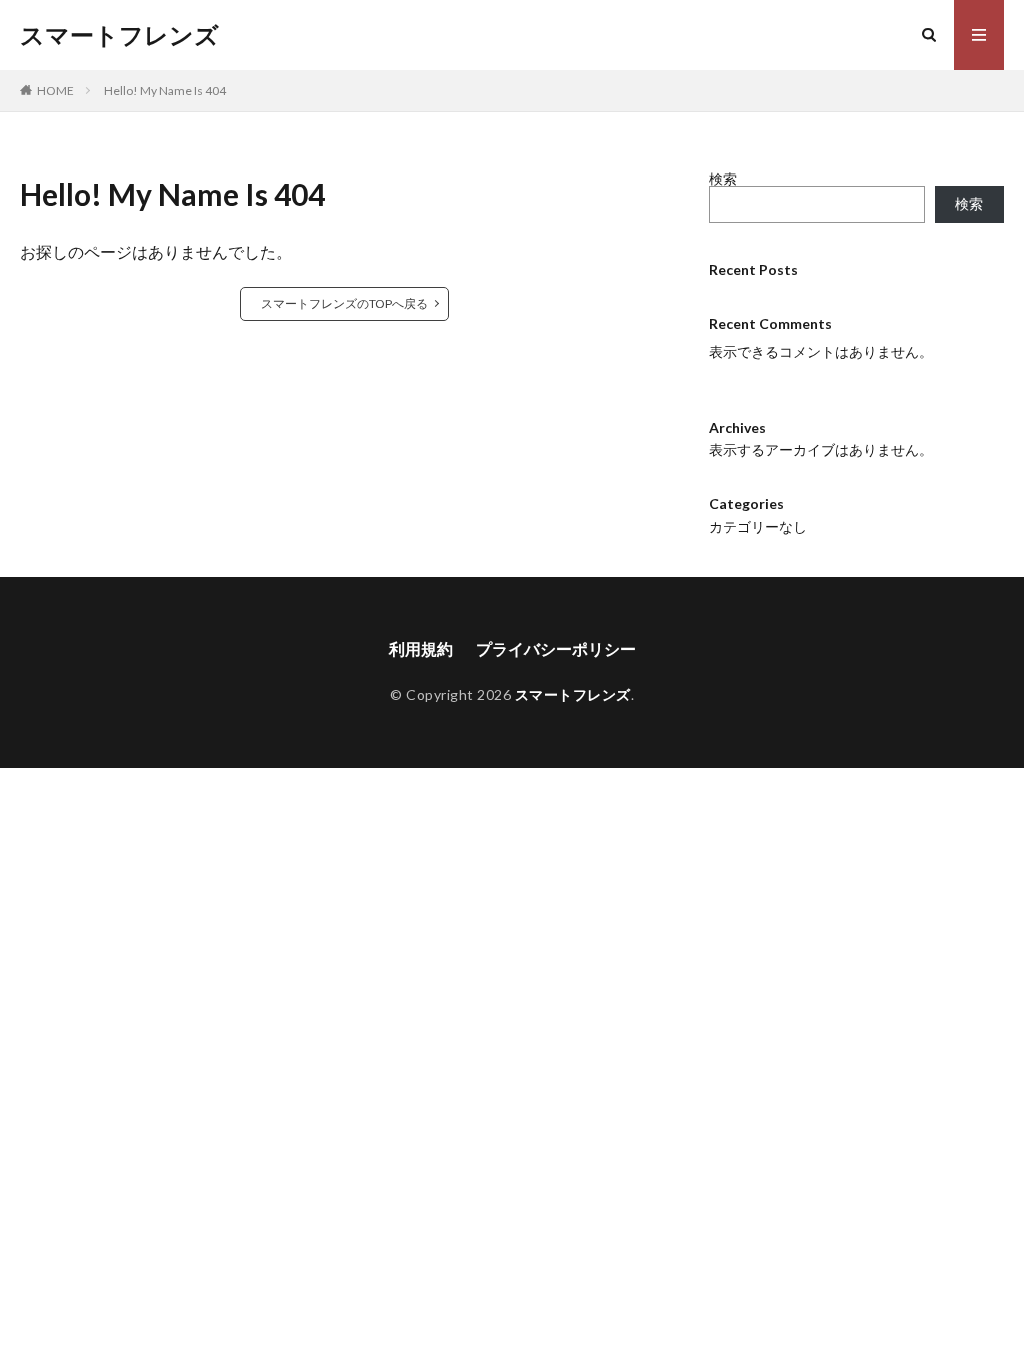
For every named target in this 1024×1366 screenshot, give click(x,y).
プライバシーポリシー (556, 648)
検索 (723, 178)
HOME (55, 90)
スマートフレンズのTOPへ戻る (344, 303)
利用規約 (421, 648)
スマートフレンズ (119, 35)
